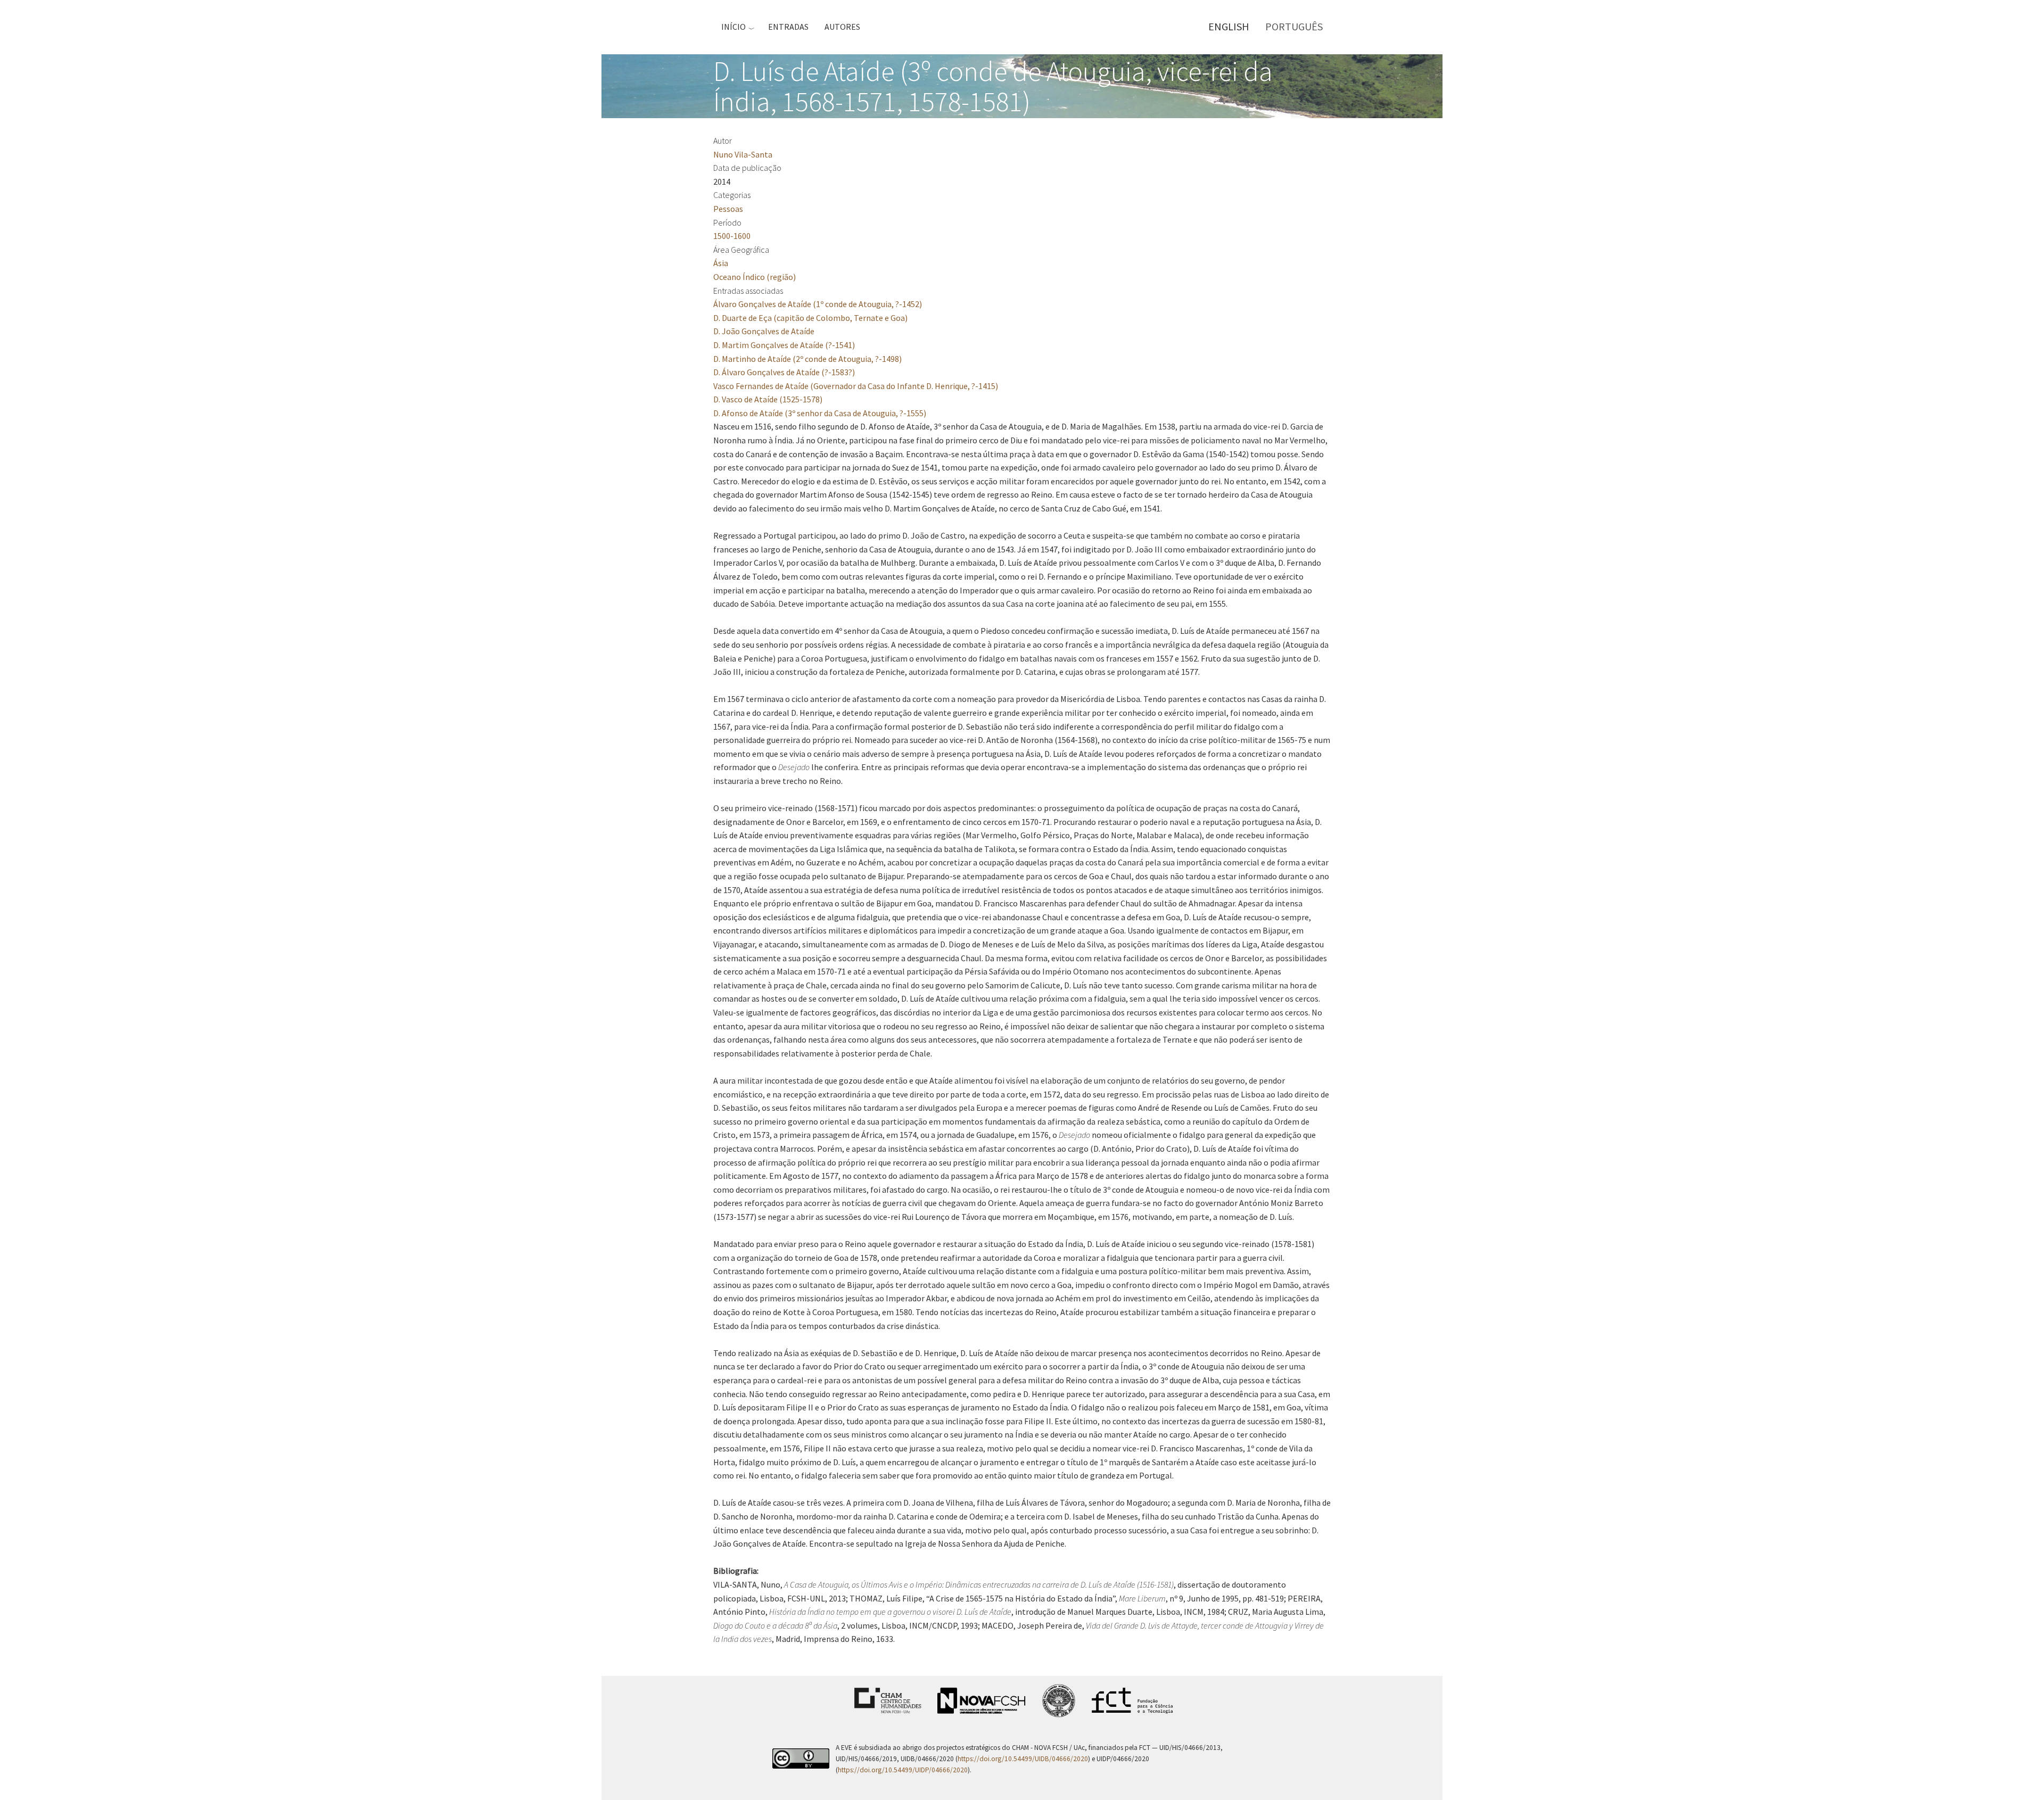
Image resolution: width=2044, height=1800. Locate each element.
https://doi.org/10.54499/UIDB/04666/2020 (1023, 1759)
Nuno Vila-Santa (743, 154)
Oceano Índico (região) (755, 277)
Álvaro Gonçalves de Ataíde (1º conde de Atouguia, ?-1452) (818, 304)
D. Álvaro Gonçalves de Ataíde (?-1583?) (784, 372)
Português (1294, 26)
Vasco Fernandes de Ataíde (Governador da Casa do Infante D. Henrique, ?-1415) (856, 386)
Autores (842, 27)
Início (733, 27)
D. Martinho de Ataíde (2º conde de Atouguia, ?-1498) (807, 359)
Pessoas (728, 209)
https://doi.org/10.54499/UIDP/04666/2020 (903, 1770)
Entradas (788, 27)
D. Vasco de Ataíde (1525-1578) (768, 399)
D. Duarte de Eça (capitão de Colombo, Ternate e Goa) (810, 318)
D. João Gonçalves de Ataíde (764, 331)
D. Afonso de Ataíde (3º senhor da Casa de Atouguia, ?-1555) (820, 413)
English (1229, 26)
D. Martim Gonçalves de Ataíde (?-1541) (784, 345)
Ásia (721, 263)
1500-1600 (732, 236)
